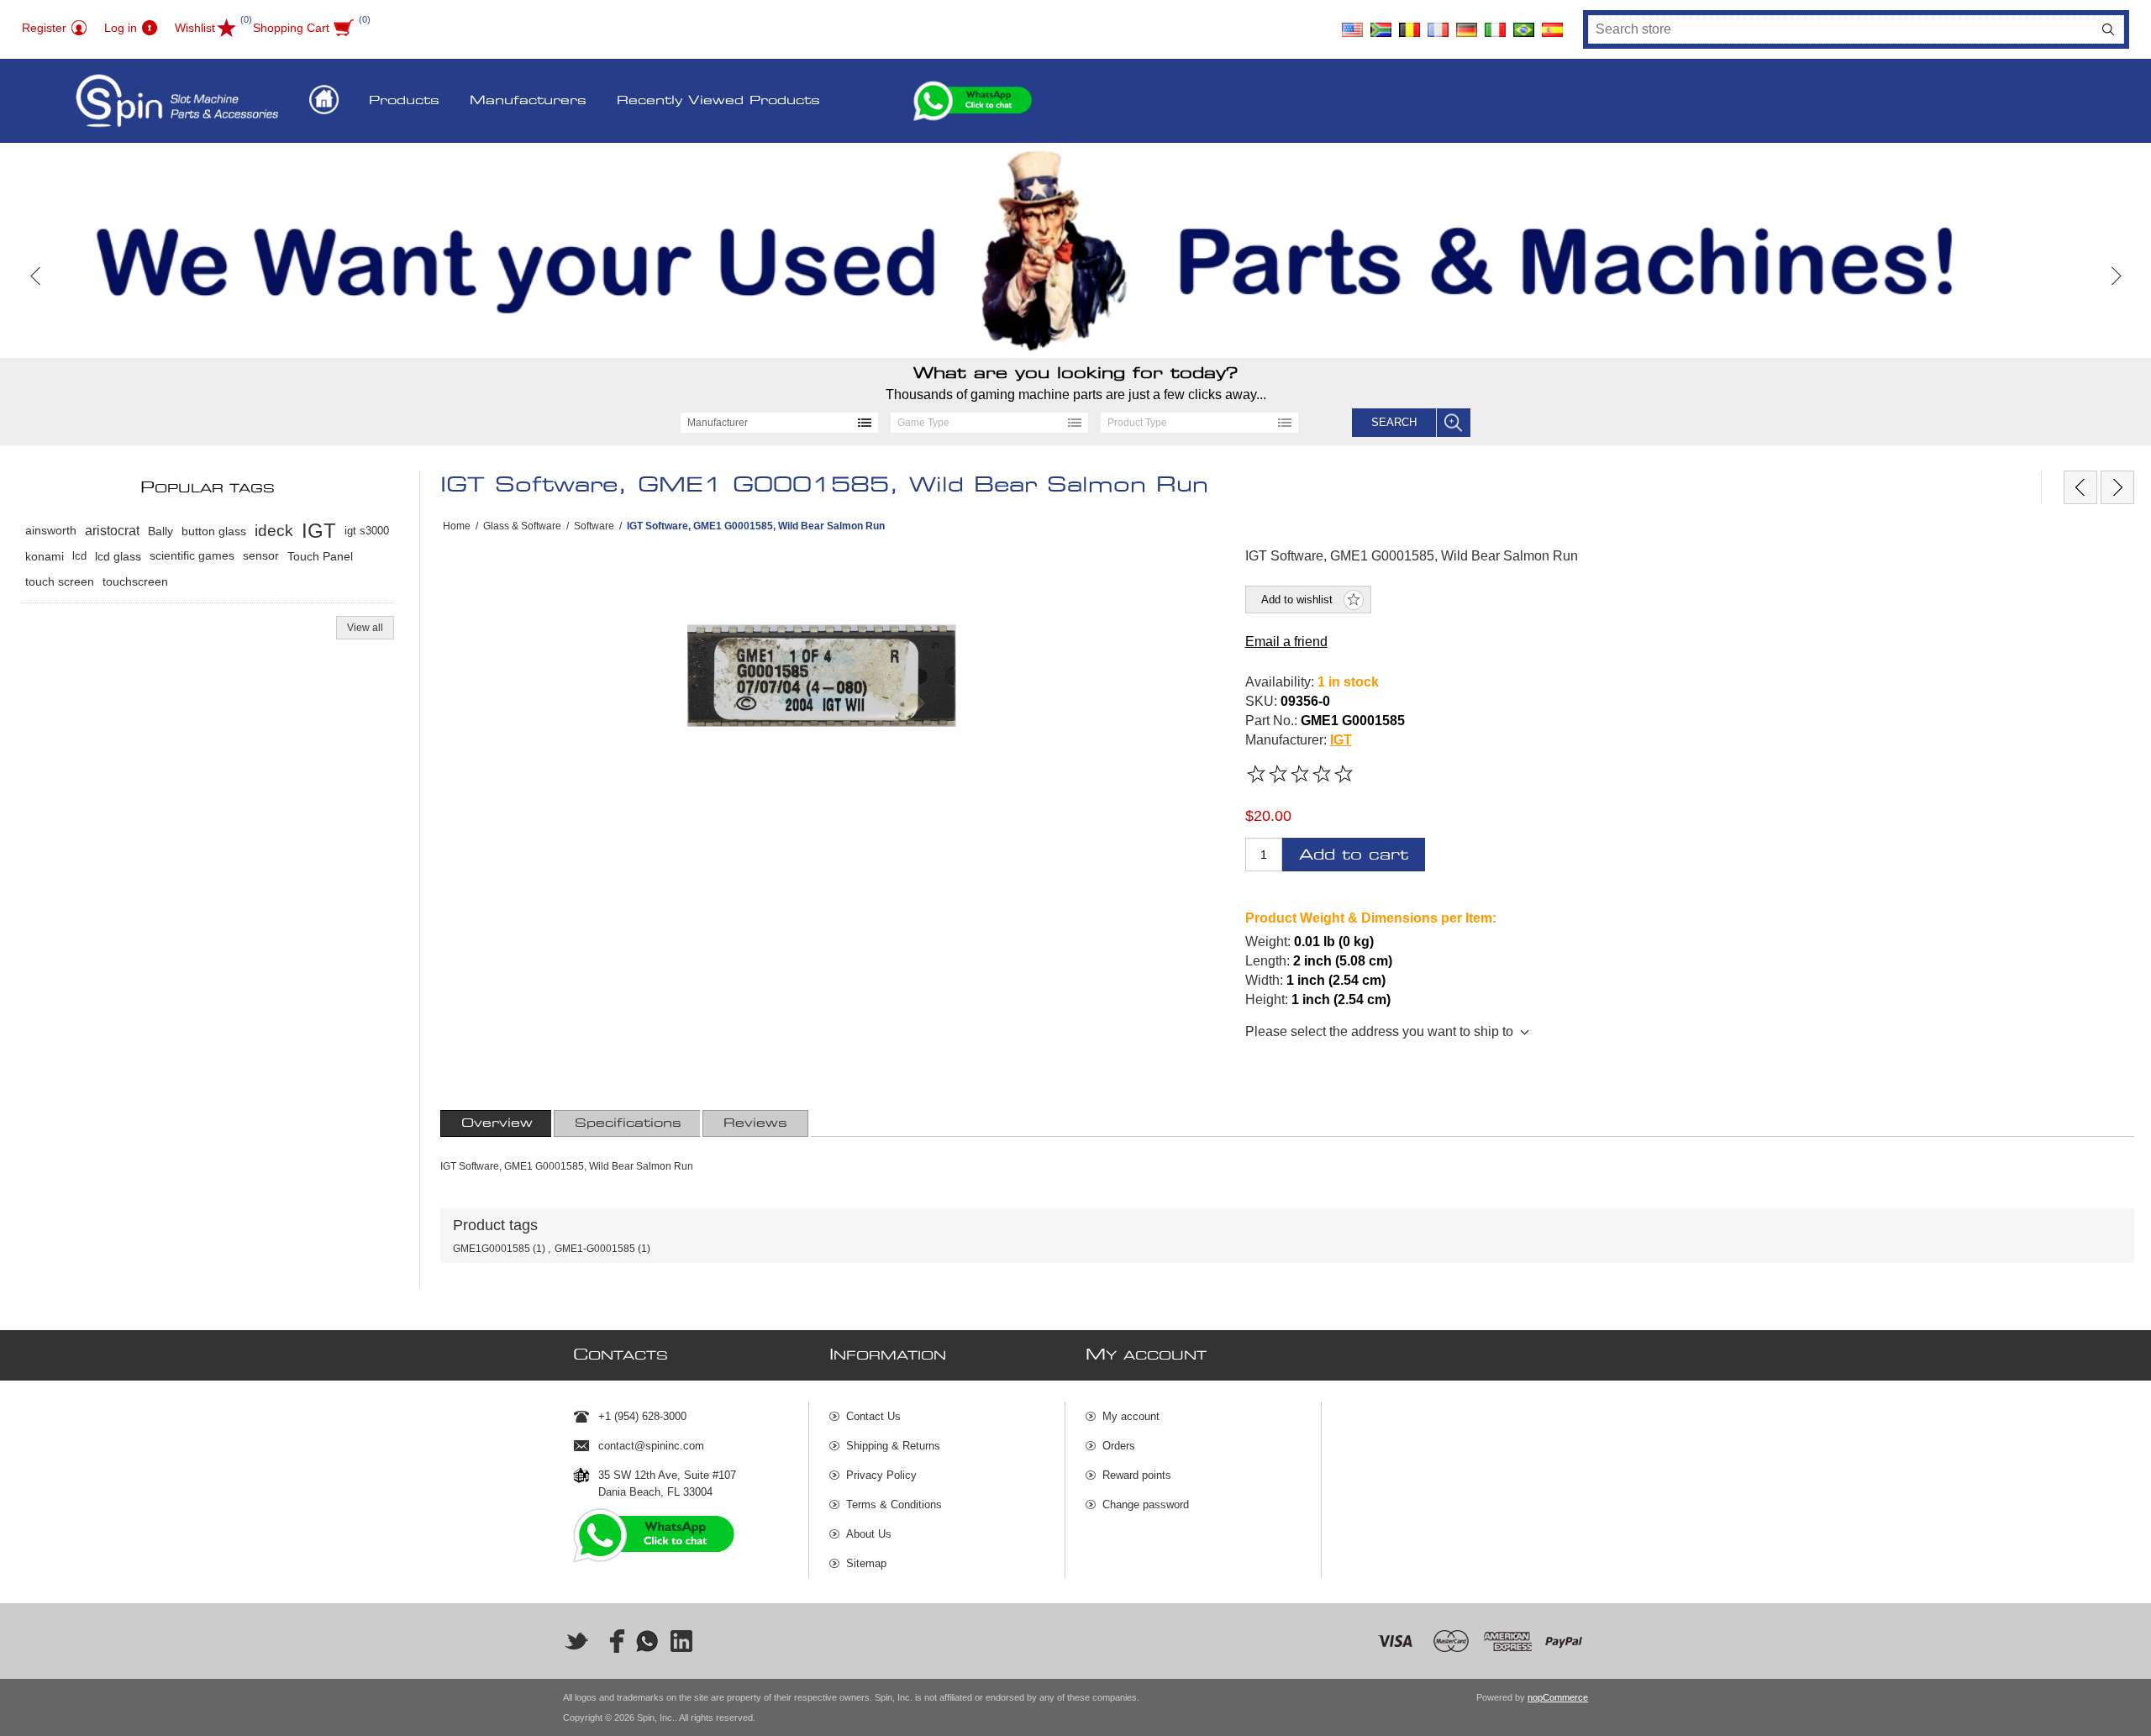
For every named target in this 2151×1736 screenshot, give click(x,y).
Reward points (1137, 1475)
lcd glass (118, 556)
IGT (1341, 740)
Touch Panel (320, 556)
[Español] (1552, 24)
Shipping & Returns (893, 1446)
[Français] (1438, 24)
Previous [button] (36, 276)
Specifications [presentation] (628, 1123)
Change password (1146, 1505)
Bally (160, 531)
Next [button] (2115, 276)
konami (45, 556)
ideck (274, 531)
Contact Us (873, 1416)
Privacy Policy (881, 1475)
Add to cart (1354, 855)
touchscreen (135, 581)
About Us (869, 1534)
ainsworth (51, 531)
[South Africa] (1381, 24)
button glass (214, 531)
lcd (79, 556)
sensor (261, 556)
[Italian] (1495, 24)
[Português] (1523, 24)
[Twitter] (576, 1641)
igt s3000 (367, 531)
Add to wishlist (1297, 600)
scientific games (192, 556)
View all (365, 628)
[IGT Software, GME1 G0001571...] (2080, 487)
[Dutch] (1409, 24)
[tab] (497, 1123)
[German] (1466, 24)
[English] (1352, 24)
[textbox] (1841, 29)
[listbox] (779, 423)
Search (2108, 29)
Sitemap (866, 1563)
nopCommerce (1558, 1697)
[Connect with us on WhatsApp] (647, 1641)
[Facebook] (612, 1641)
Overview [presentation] (497, 1123)
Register (44, 28)
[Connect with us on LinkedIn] (682, 1641)
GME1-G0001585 (595, 1249)
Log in (121, 28)
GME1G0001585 (492, 1249)
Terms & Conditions (894, 1505)
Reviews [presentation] (755, 1123)
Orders (1119, 1446)
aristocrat (112, 531)
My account (1131, 1416)
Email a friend (1286, 642)
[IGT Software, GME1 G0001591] (2117, 487)
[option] (1075, 250)
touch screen (60, 581)
